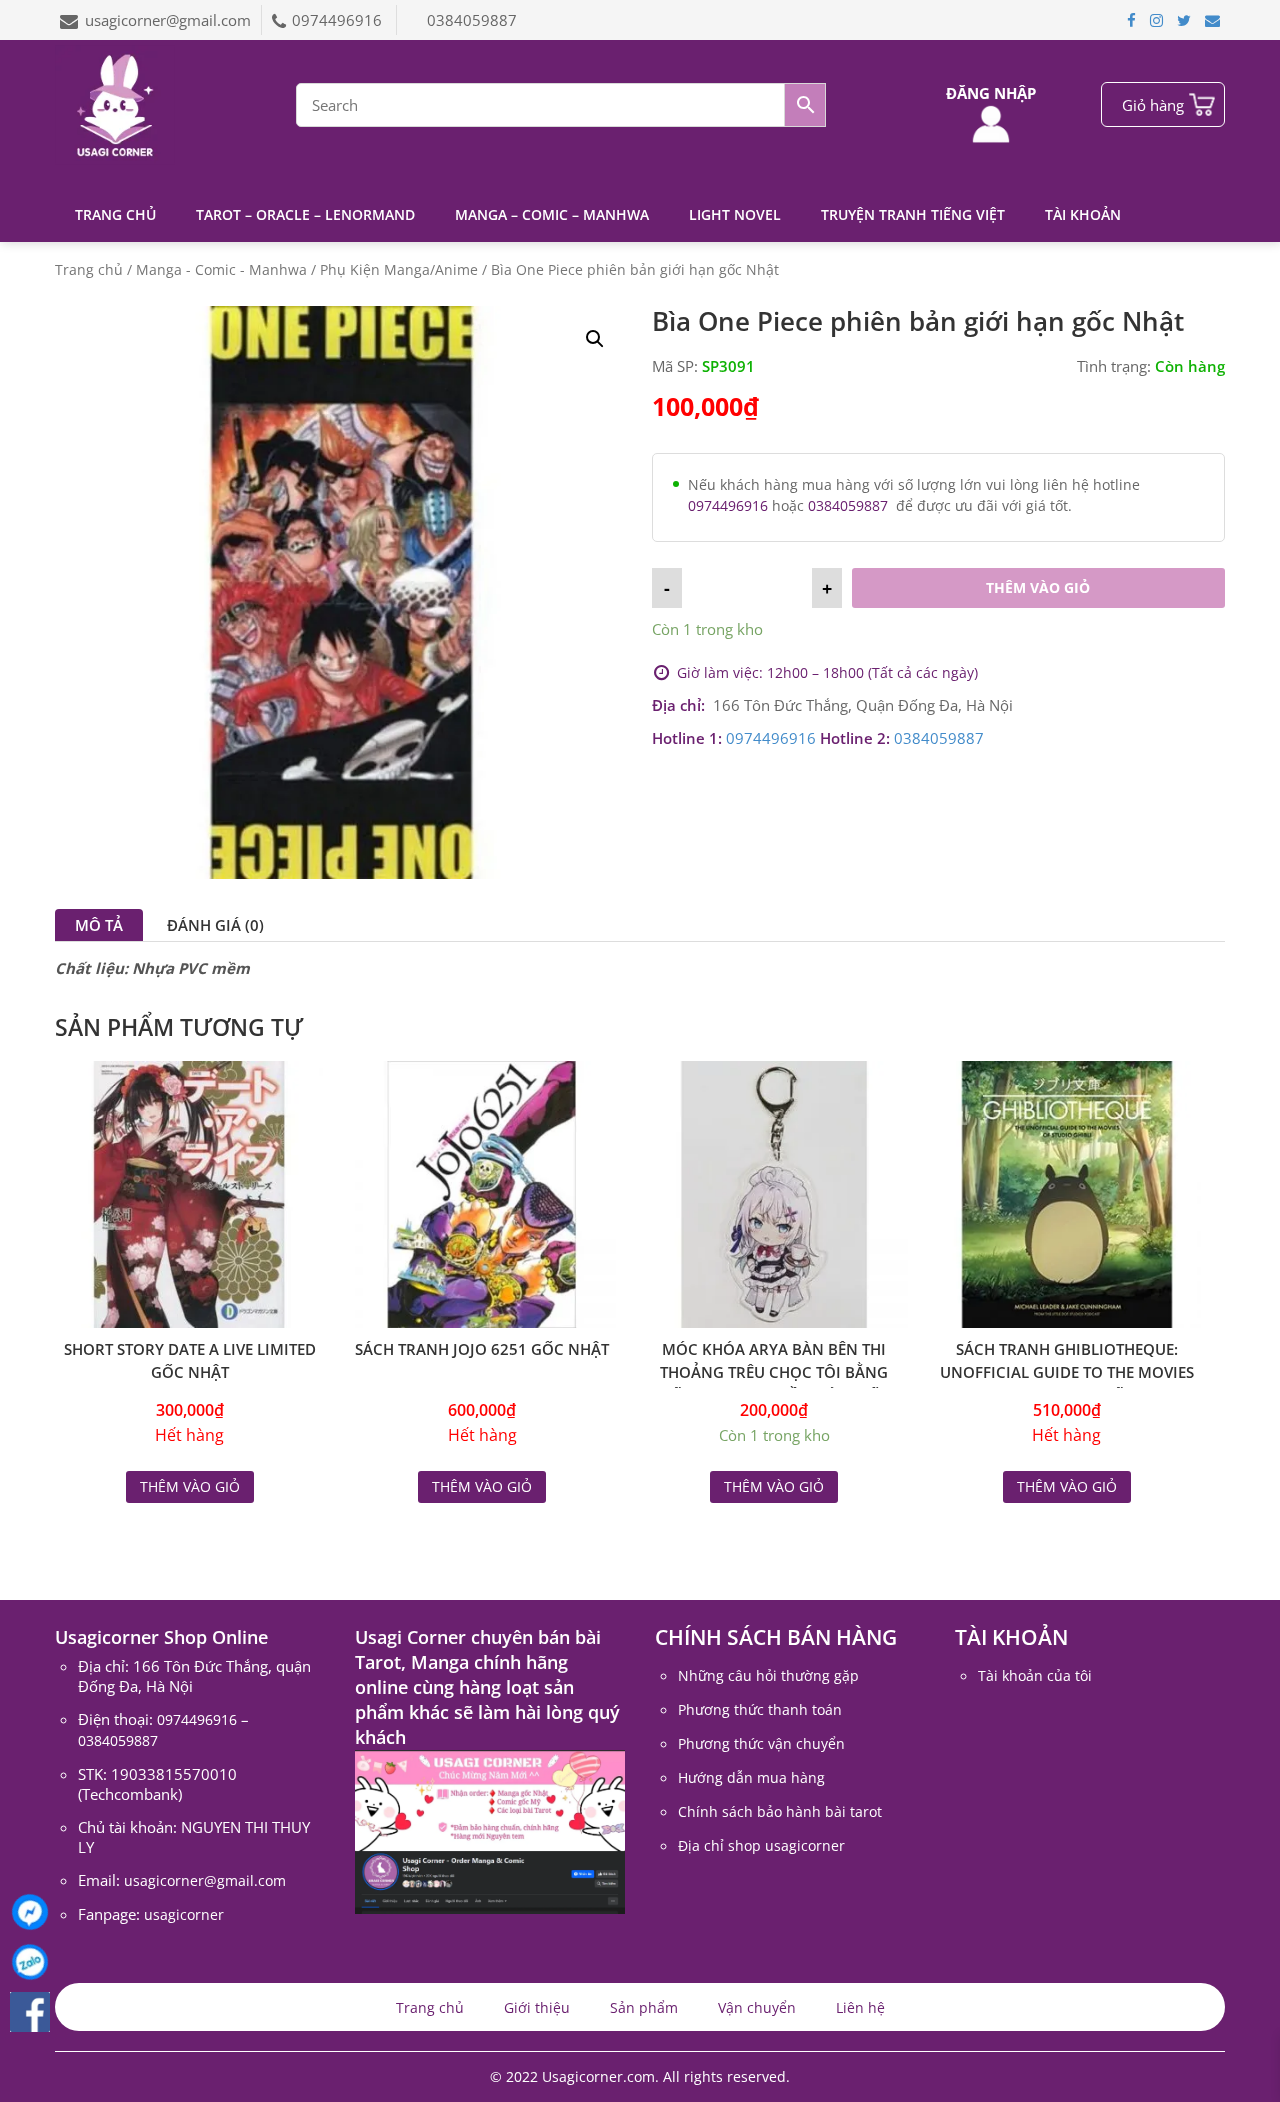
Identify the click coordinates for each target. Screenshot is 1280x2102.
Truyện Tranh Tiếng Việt (913, 214)
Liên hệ (860, 2007)
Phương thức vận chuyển (761, 1743)
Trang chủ (115, 214)
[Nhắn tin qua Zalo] (30, 1962)
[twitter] (1184, 20)
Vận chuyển (757, 2007)
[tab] (99, 925)
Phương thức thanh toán (760, 1709)
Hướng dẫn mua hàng (751, 1777)
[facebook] (1131, 20)
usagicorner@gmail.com (168, 20)
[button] (595, 339)
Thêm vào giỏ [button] (774, 1486)
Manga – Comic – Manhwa (552, 214)
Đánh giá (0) (215, 925)
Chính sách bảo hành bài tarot (780, 1811)
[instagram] (1156, 20)
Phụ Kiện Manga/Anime (399, 269)
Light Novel (735, 214)
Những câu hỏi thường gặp (768, 1675)
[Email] (1212, 20)
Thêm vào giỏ (1038, 587)
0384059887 (472, 20)
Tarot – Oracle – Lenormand (305, 214)
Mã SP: (675, 366)
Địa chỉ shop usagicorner (761, 1845)
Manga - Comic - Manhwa (221, 269)
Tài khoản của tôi (1035, 1675)
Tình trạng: (1114, 366)
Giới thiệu (537, 2007)
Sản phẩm (644, 2007)
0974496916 (339, 20)
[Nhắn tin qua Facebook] (30, 1912)
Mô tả (99, 925)
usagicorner (184, 1914)
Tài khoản (1083, 214)
